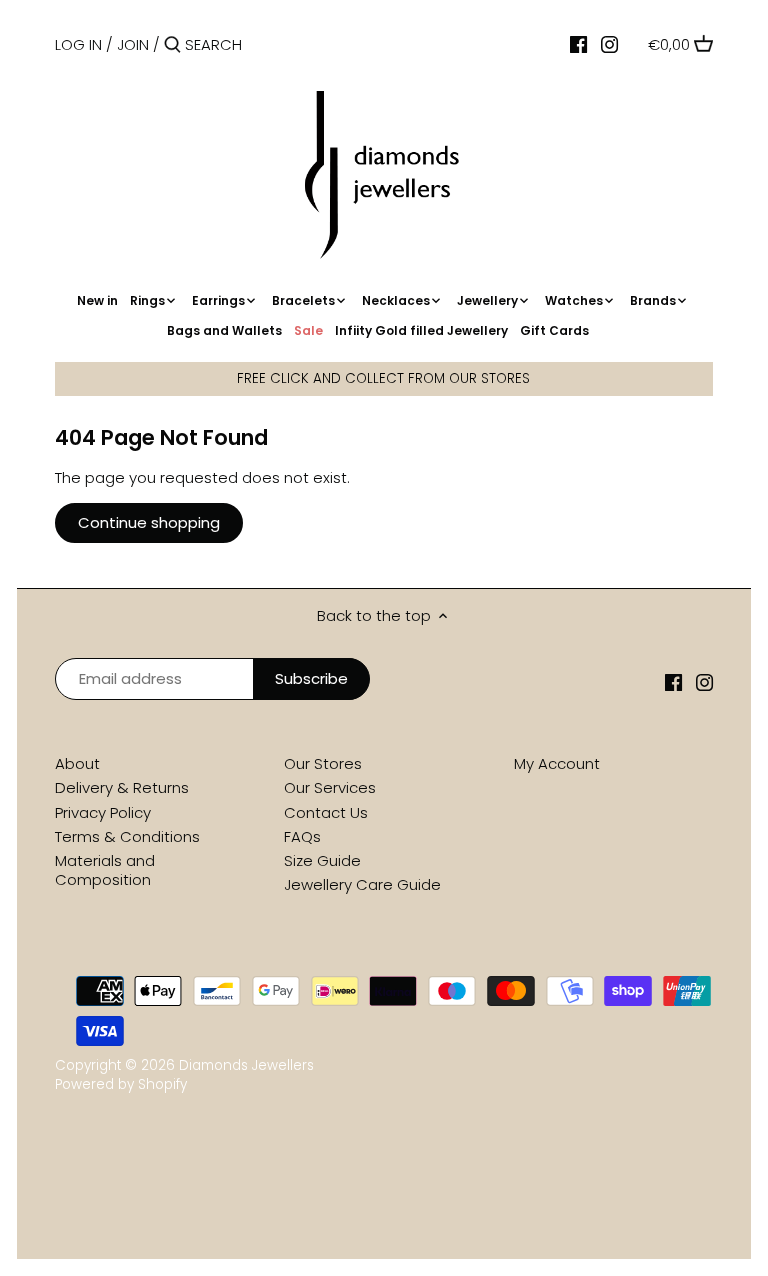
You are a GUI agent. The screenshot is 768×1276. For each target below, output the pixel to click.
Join (133, 44)
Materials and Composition (105, 870)
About (77, 763)
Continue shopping (149, 522)
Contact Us (326, 812)
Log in (78, 44)
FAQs (302, 836)
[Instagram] (609, 44)
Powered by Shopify (121, 1084)
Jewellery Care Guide (362, 884)
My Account (557, 763)
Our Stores (323, 763)
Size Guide (322, 860)
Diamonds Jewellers (246, 1065)
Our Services (330, 787)
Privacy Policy (103, 812)
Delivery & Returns (122, 787)
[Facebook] (578, 44)
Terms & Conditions (127, 836)
